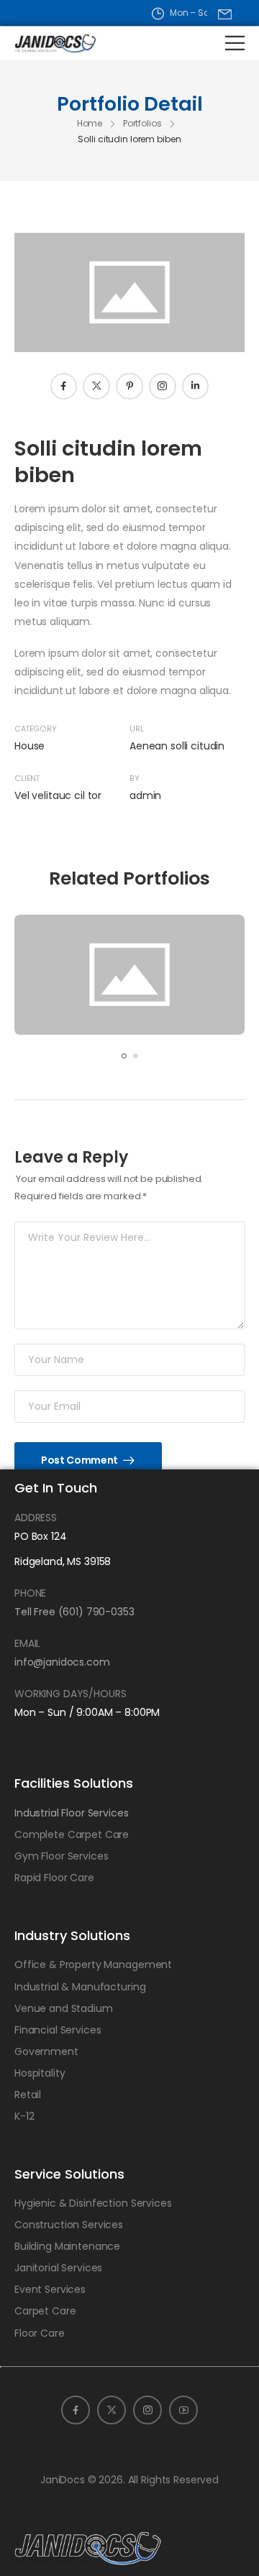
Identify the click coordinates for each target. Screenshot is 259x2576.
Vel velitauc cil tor (58, 795)
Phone (30, 1593)
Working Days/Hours (70, 1694)
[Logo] (44, 43)
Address (36, 1518)
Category (36, 729)
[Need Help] (225, 14)
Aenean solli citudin (177, 746)
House (29, 746)
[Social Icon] (64, 387)
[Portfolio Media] (129, 975)
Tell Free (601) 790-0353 (74, 1612)
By (135, 779)
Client (27, 779)
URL (137, 729)
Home (90, 123)
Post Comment (80, 1460)
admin (145, 795)
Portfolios (142, 123)
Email (27, 1643)
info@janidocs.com (62, 1662)
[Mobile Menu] (235, 43)
